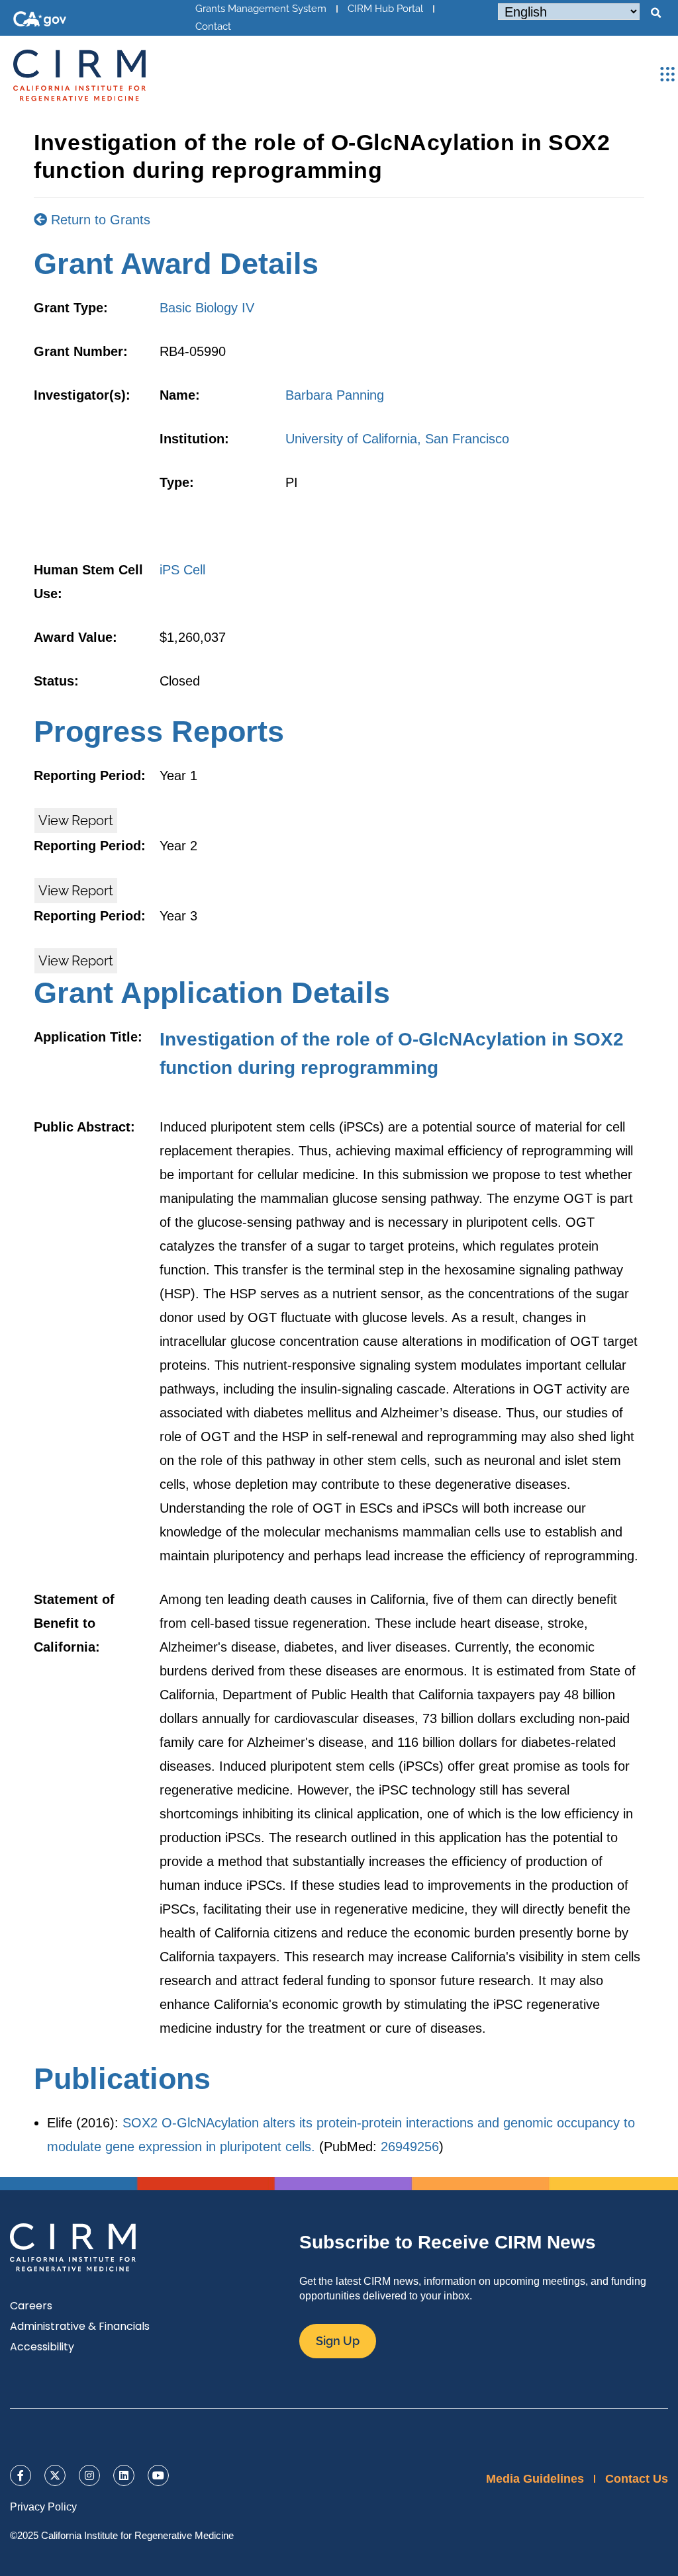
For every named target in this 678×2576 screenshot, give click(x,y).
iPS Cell (182, 570)
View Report (76, 821)
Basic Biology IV (207, 308)
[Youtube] (158, 2475)
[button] (655, 13)
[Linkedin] (124, 2475)
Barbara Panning (335, 395)
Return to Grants (99, 220)
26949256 (410, 2147)
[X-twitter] (55, 2475)
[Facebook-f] (21, 2475)
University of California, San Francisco (397, 439)
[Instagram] (89, 2475)
